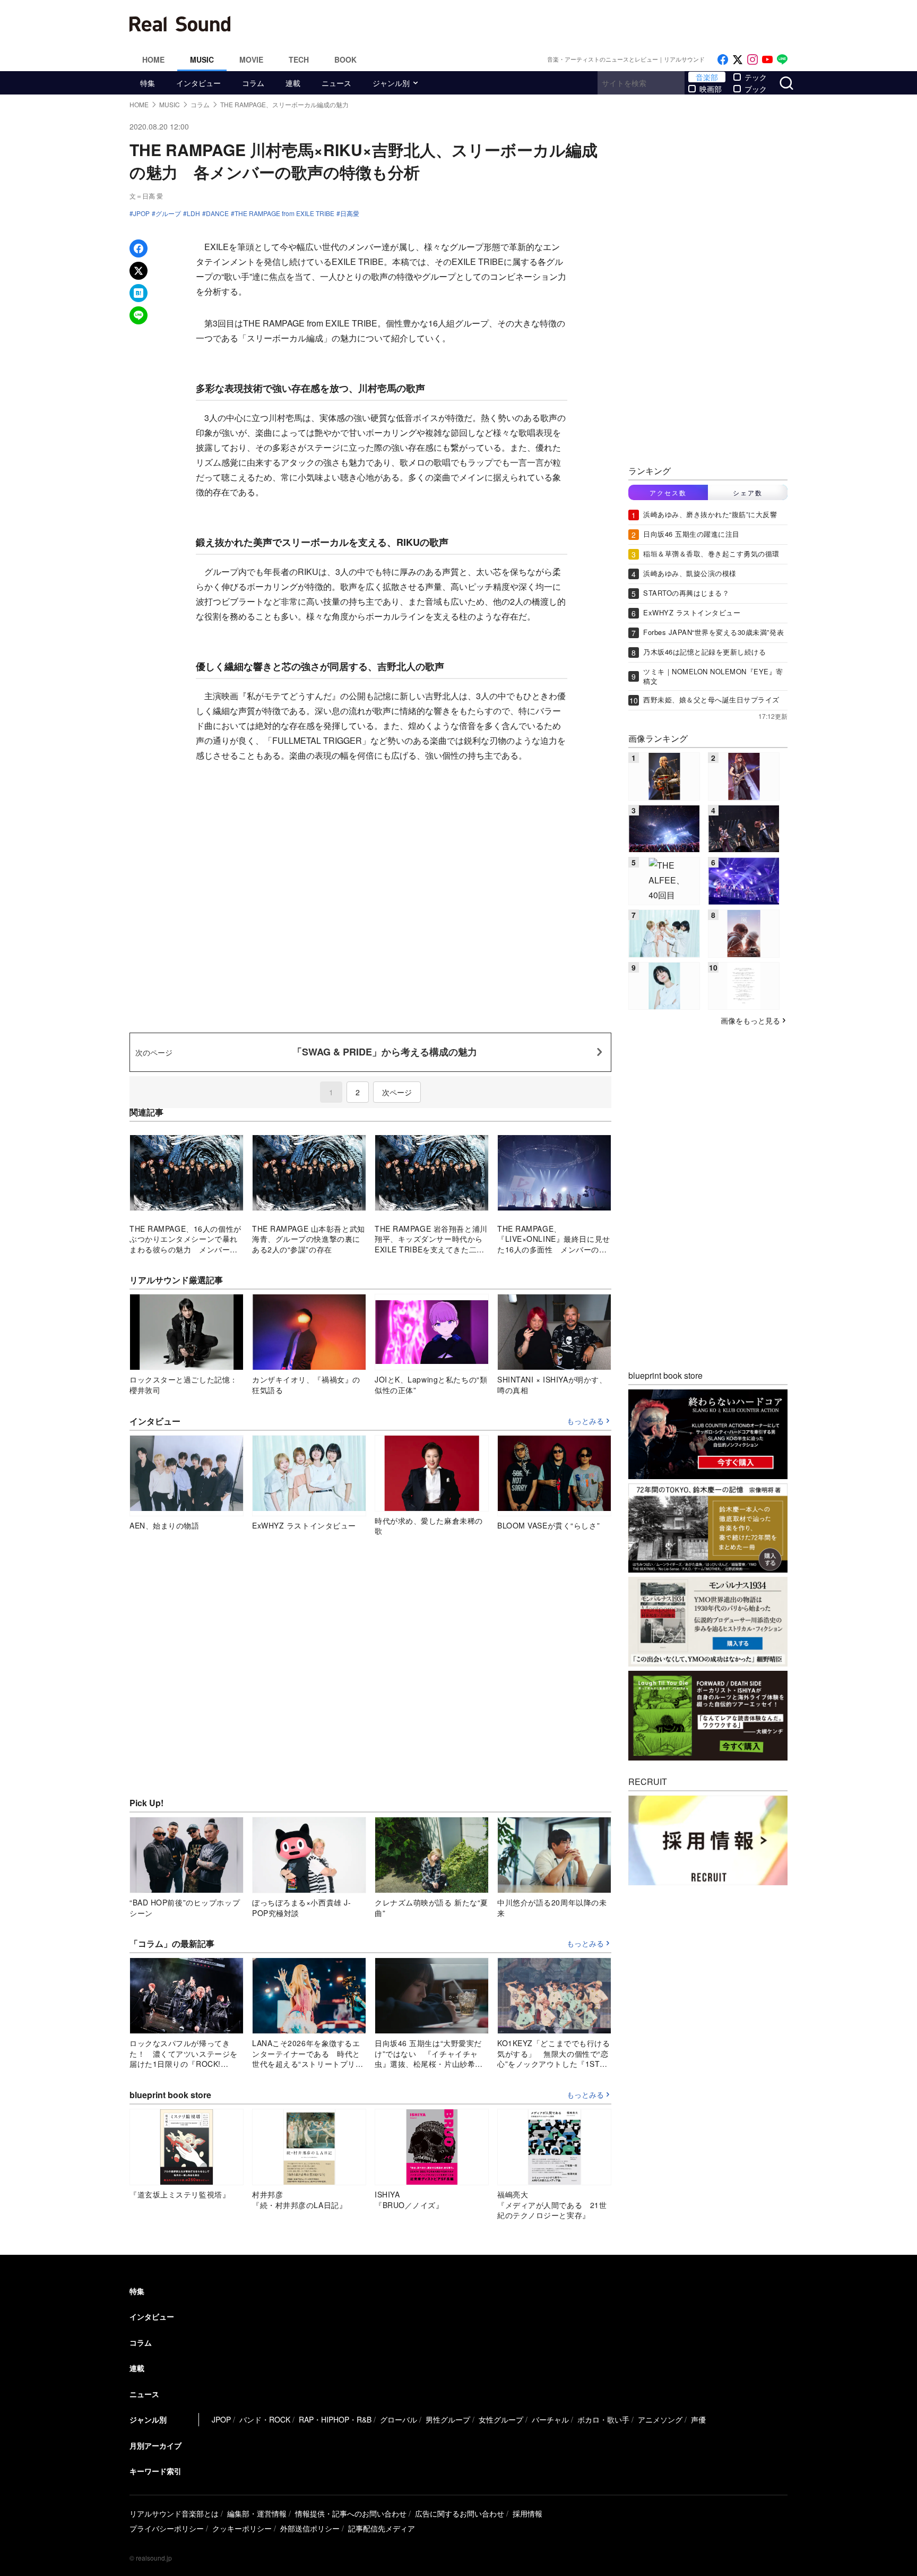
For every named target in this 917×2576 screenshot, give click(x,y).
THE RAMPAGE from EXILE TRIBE (284, 213)
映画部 (711, 89)
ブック (756, 89)
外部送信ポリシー (310, 2528)
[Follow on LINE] (782, 60)
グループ (168, 213)
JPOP (141, 213)
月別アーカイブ (155, 2445)
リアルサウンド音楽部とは (174, 2513)
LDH (193, 213)
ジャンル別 (391, 83)
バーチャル (550, 2419)
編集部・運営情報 (257, 2513)
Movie (251, 59)
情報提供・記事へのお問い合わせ (351, 2513)
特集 (148, 83)
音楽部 (707, 77)
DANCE (217, 213)
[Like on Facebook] (723, 60)
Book (345, 59)
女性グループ (501, 2419)
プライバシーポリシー (167, 2528)
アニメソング (660, 2419)
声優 (698, 2419)
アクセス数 (668, 492)
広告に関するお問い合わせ (460, 2513)
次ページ (397, 1092)
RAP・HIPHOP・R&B (335, 2419)
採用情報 (527, 2513)
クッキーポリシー (242, 2528)
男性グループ (448, 2419)
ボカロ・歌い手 (603, 2419)
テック (756, 77)
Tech (299, 59)
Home (153, 59)
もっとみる (585, 1421)
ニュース (336, 83)
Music (202, 59)
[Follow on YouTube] (767, 60)
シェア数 (748, 492)
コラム (253, 83)
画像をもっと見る (750, 1020)
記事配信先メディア (382, 2528)
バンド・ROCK (265, 2419)
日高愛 (350, 213)
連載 (293, 83)
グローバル (399, 2419)
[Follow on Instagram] (752, 60)
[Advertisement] (530, 24)
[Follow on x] (738, 60)
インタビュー (198, 83)
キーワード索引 (155, 2471)
